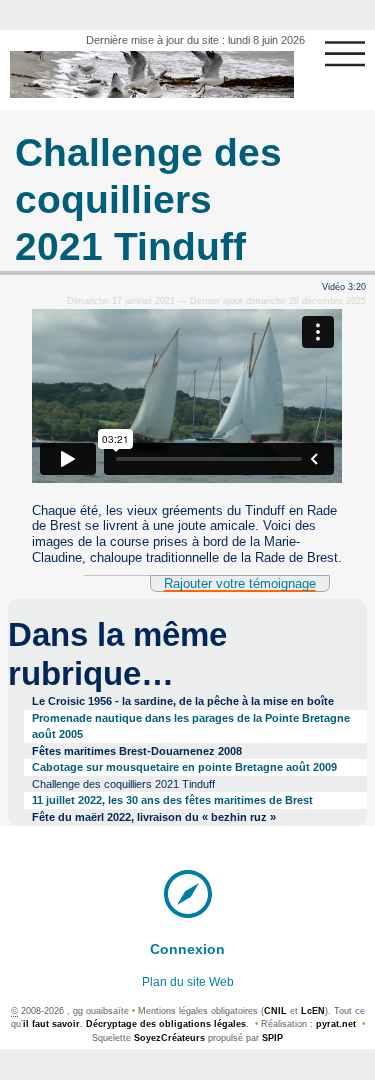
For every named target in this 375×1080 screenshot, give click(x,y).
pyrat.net (336, 1024)
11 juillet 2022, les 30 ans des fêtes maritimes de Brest (172, 800)
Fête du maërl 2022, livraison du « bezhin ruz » (154, 817)
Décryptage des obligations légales (166, 1024)
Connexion (187, 949)
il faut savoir (51, 1024)
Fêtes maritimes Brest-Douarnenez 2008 (137, 751)
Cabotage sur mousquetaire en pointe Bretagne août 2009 (184, 767)
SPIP (272, 1038)
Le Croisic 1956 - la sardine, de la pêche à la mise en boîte (183, 701)
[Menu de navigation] (345, 54)
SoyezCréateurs (169, 1038)
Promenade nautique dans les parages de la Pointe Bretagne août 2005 (191, 726)
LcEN (313, 1011)
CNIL (275, 1011)
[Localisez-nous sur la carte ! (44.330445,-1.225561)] (188, 892)
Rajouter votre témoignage (240, 583)
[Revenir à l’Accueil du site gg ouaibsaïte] (152, 74)
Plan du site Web (188, 982)
